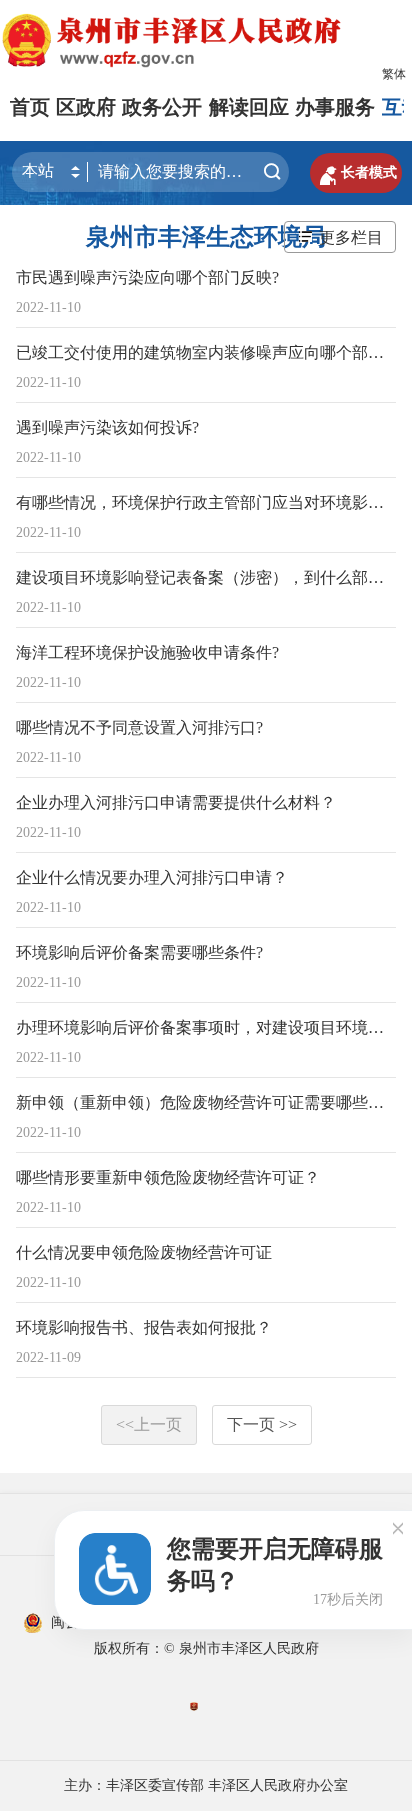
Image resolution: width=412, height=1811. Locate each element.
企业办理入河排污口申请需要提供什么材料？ (176, 802)
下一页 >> (262, 1424)
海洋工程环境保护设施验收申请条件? (147, 652)
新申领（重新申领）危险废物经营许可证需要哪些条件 (208, 1102)
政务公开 (162, 107)
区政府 (86, 107)
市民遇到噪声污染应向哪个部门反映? (147, 277)
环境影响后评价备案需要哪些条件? (139, 952)
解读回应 (249, 107)
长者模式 (356, 173)
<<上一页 (149, 1424)
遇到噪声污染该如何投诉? (107, 427)
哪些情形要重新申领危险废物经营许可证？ (168, 1177)
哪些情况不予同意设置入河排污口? (139, 727)
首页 (30, 107)
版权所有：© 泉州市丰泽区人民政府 (206, 1648)
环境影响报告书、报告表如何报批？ (144, 1327)
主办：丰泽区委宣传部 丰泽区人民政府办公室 (206, 1785)
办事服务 (335, 107)
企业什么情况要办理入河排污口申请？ (152, 877)
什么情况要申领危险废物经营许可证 (144, 1252)
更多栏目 (351, 237)
